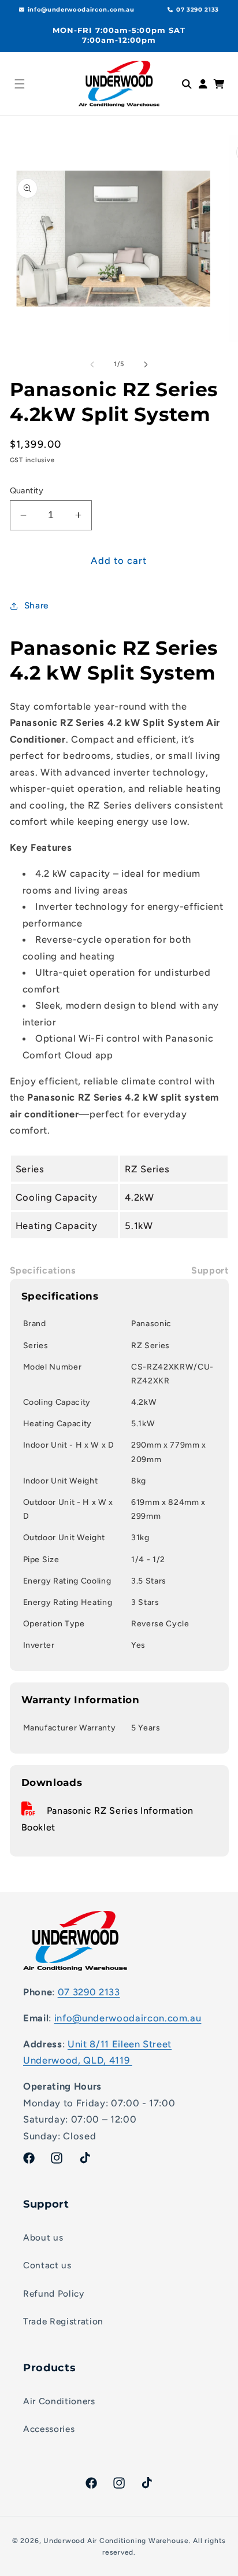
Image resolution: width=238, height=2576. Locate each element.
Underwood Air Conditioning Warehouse (116, 2541)
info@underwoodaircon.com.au (128, 2018)
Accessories (49, 2429)
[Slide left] (92, 364)
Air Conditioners (59, 2401)
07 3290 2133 (89, 1992)
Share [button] (36, 605)
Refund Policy (54, 2293)
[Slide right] (146, 364)
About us (43, 2237)
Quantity (27, 490)
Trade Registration (63, 2321)
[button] (20, 84)
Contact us (47, 2265)
